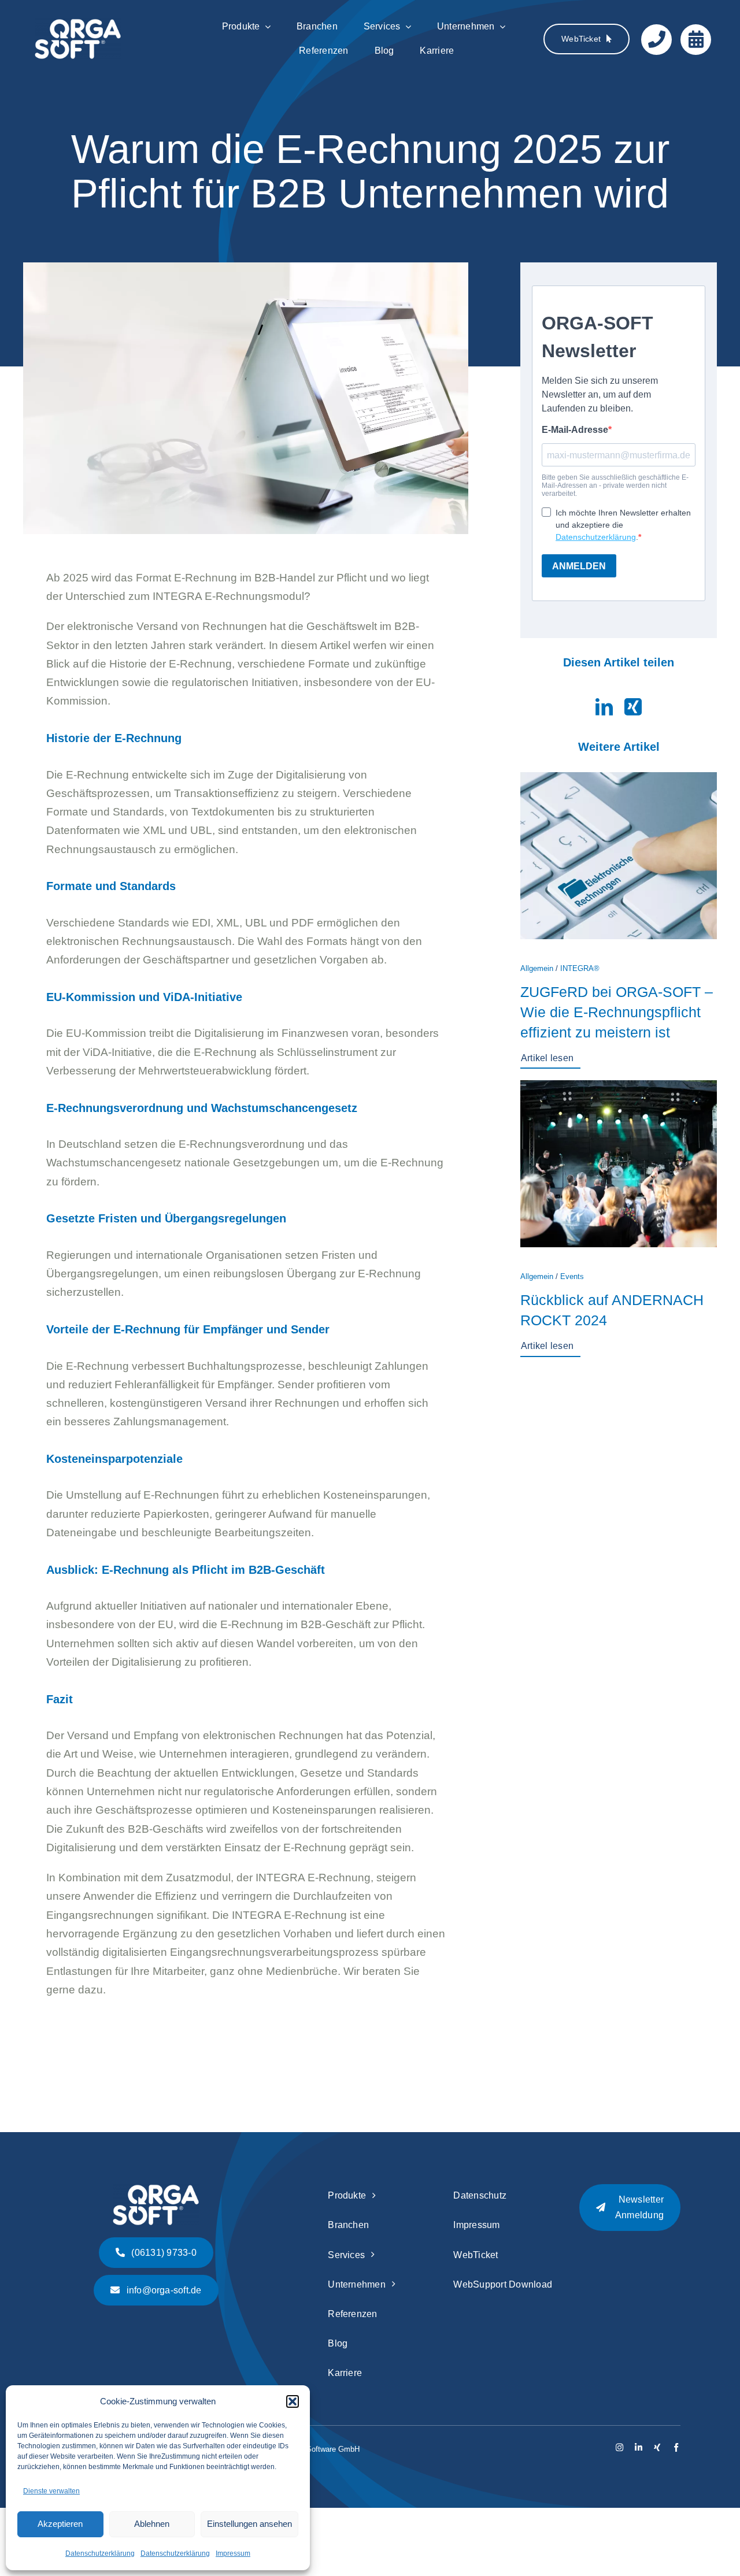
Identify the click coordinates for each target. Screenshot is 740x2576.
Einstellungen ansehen (249, 2524)
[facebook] (676, 2447)
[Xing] (633, 707)
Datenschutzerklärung (100, 2553)
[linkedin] (639, 2447)
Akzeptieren (60, 2524)
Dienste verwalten (51, 2491)
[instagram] (619, 2447)
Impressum (233, 2553)
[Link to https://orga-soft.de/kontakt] (656, 40)
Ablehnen (152, 2524)
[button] (293, 2401)
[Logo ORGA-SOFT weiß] (78, 24)
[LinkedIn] (604, 707)
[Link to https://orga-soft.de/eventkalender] (696, 40)
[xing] (657, 2447)
